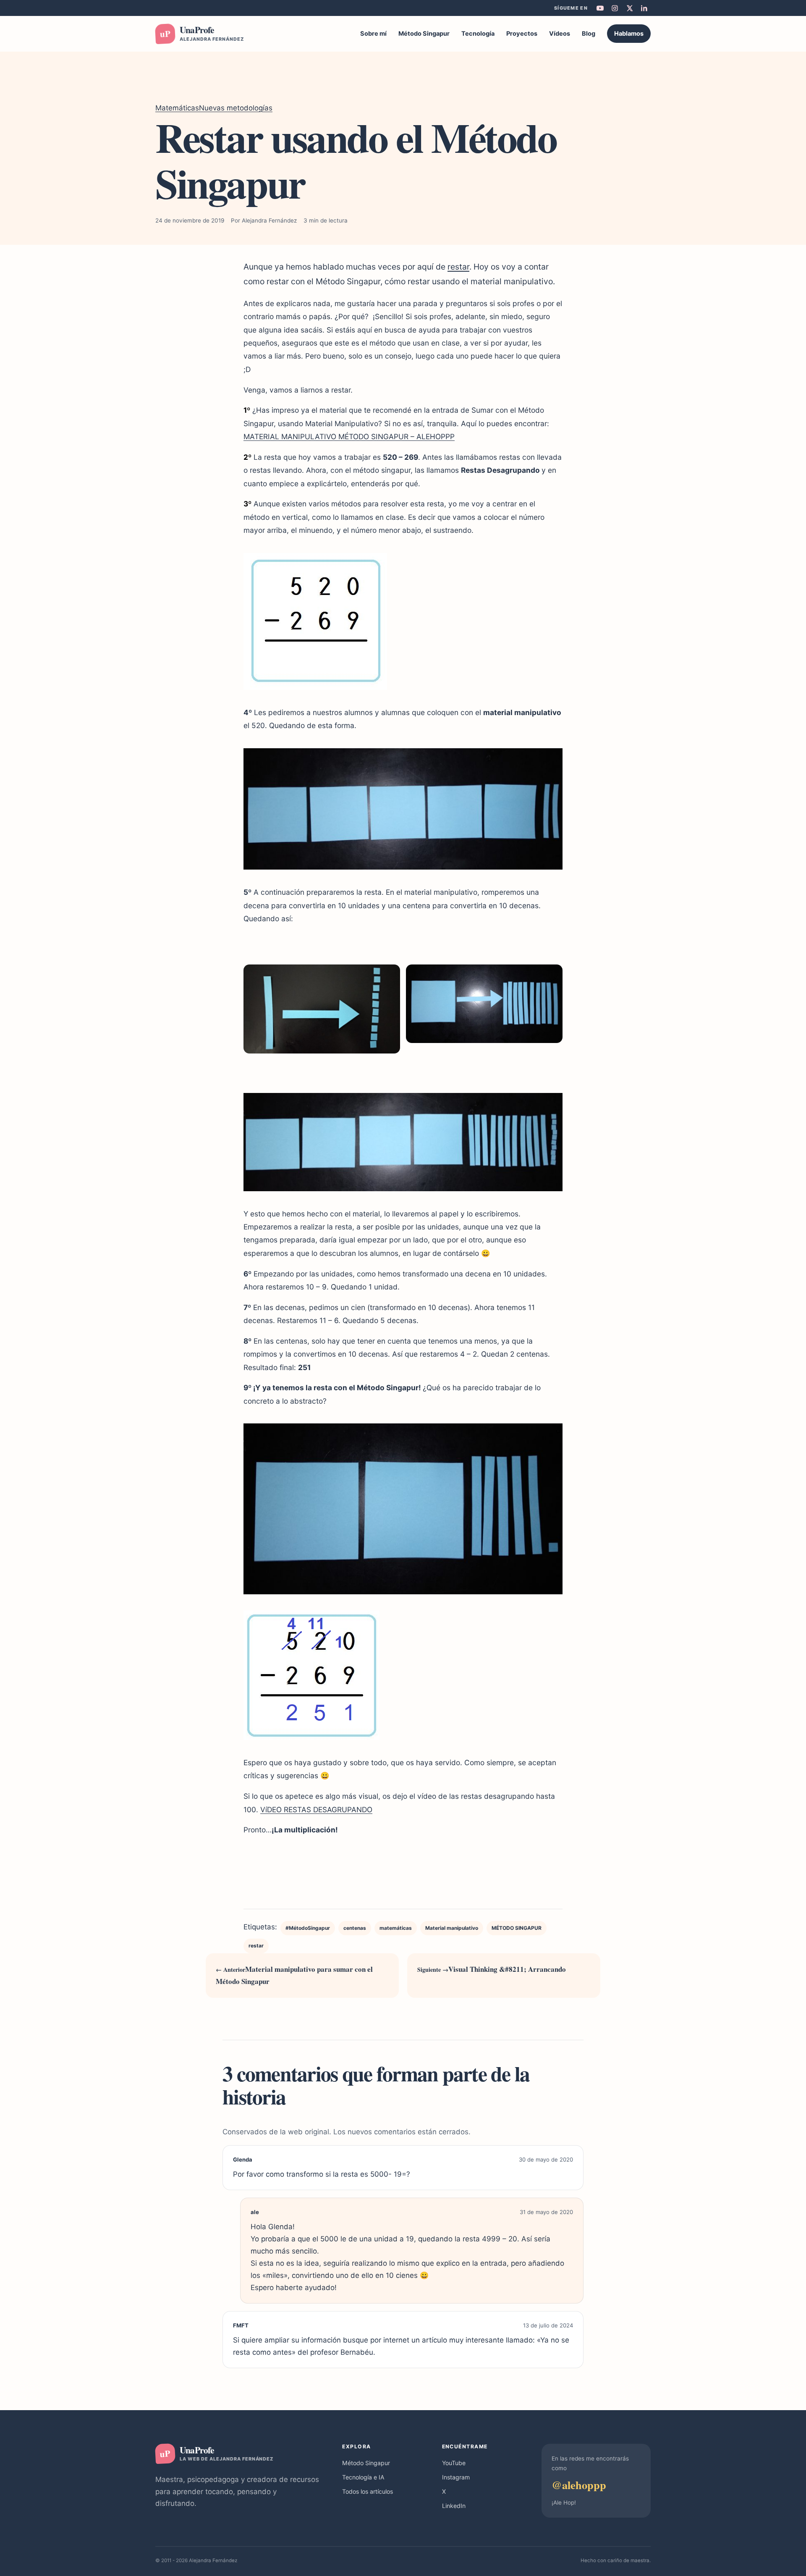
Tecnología (478, 34)
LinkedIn (454, 2506)
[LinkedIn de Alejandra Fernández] (644, 8)
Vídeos (560, 34)
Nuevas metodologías (236, 108)
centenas (355, 1928)
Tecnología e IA (363, 2477)
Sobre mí (373, 34)
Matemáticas (177, 108)
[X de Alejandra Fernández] (629, 8)
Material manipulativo (452, 1928)
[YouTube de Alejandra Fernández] (600, 8)
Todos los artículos (368, 2491)
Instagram (456, 2477)
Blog (589, 34)
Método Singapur (424, 34)
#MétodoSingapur (308, 1928)
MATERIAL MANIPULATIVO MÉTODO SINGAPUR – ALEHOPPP (349, 436)
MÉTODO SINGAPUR (517, 1928)
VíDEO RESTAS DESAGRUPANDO (316, 1809)
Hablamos (629, 34)
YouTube (454, 2463)
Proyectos (522, 34)
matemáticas (396, 1928)
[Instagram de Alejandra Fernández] (615, 8)
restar (458, 267)
